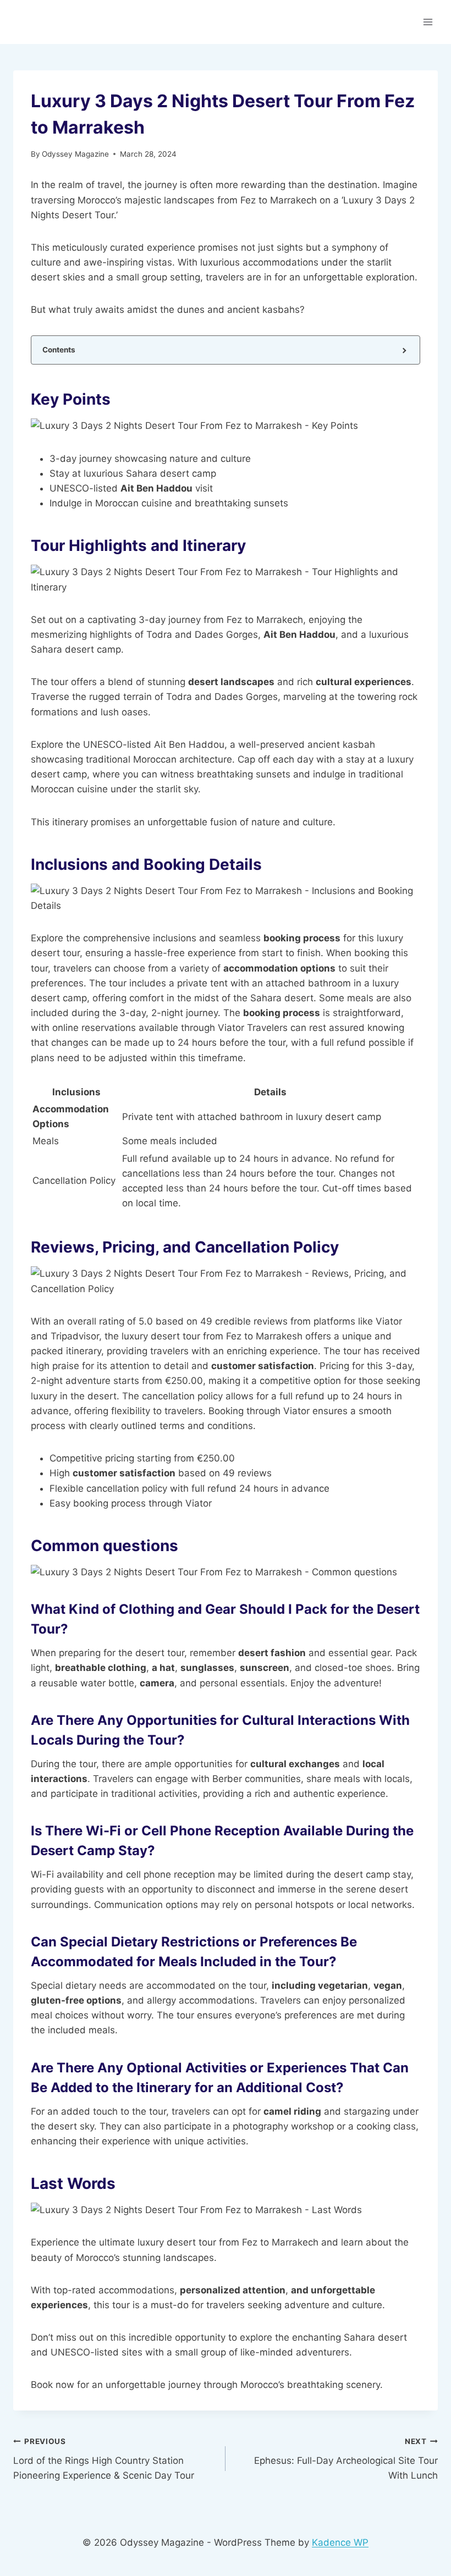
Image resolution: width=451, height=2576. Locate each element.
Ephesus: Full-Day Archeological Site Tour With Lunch (346, 2459)
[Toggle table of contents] (403, 350)
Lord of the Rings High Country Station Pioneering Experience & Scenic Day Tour (104, 2459)
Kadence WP (340, 2542)
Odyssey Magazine (75, 154)
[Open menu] (428, 22)
